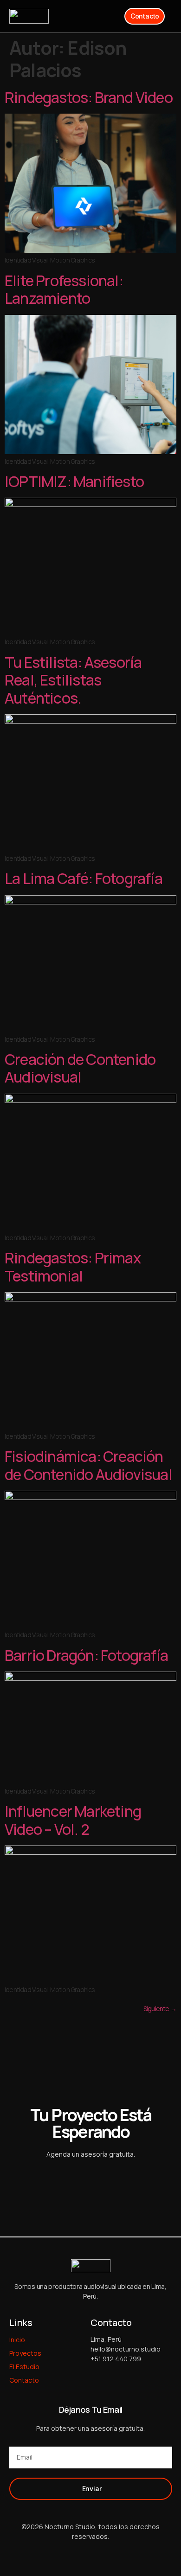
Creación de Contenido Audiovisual (80, 1068)
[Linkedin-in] (90, 2554)
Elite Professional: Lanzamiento (64, 289)
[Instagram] (109, 2554)
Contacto (24, 2380)
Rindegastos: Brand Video (89, 97)
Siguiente (160, 2009)
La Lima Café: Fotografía (84, 878)
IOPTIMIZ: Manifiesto (74, 481)
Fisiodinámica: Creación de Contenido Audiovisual (88, 1465)
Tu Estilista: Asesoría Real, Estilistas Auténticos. (73, 680)
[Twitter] (72, 2554)
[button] (108, 16)
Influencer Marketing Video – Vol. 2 (73, 1820)
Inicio (17, 2340)
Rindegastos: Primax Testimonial (73, 1267)
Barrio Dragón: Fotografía (86, 1655)
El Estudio (24, 2367)
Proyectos (25, 2353)
